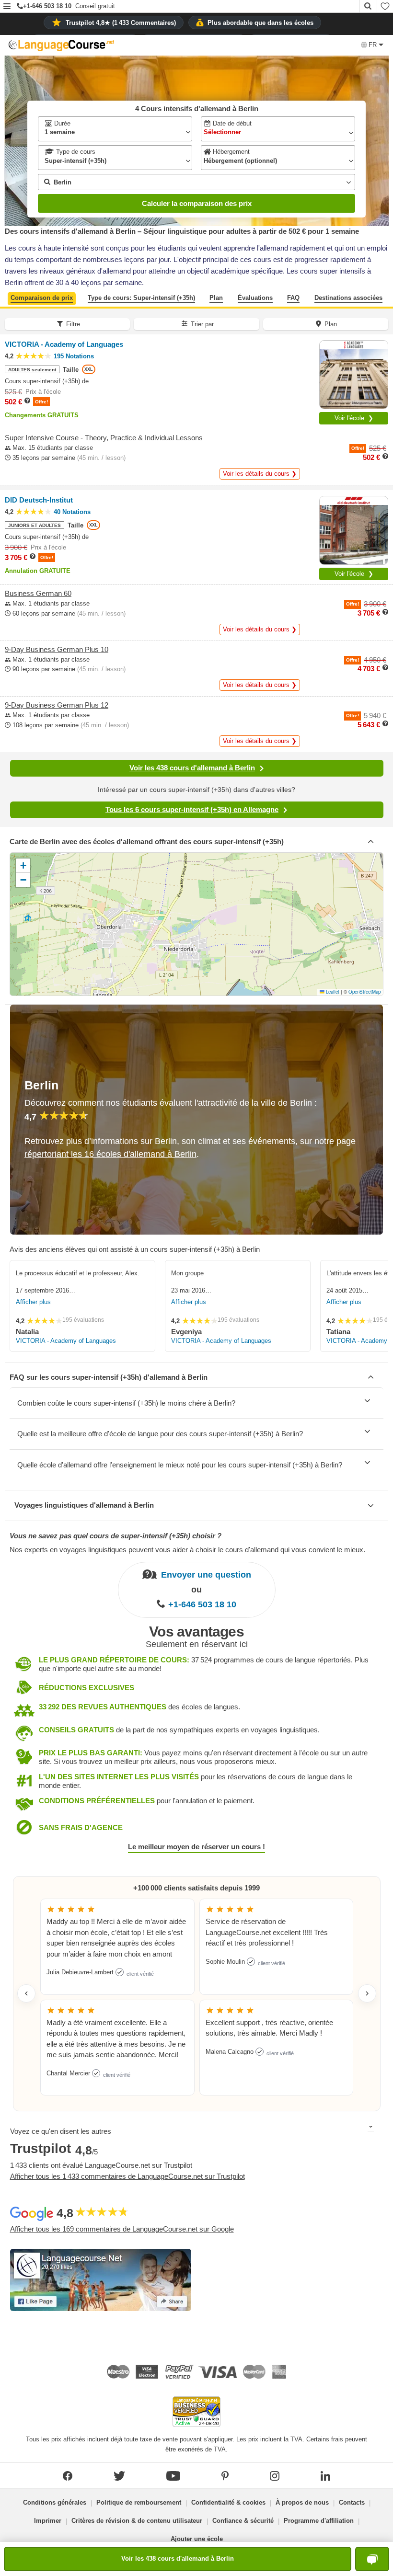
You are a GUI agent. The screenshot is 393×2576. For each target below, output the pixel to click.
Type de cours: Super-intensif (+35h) (141, 298)
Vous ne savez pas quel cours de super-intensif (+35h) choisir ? (116, 1536)
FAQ (293, 298)
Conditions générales (55, 2502)
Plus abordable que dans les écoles (260, 23)
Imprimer (48, 2521)
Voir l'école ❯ (354, 418)
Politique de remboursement (139, 2502)
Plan (216, 298)
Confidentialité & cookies (228, 2502)
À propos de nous (302, 2502)
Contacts (352, 2502)
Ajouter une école (197, 2539)
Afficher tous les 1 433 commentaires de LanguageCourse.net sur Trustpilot (127, 2176)
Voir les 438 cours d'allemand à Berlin (192, 768)
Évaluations (255, 298)
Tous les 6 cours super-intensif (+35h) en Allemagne (192, 809)
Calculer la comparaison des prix (197, 203)
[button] (7, 7)
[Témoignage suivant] (367, 1993)
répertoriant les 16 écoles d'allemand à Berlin (110, 1154)
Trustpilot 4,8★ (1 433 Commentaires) (121, 23)
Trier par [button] (202, 324)
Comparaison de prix (42, 298)
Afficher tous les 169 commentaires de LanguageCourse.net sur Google (122, 2229)
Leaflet (332, 992)
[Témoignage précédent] (26, 1993)
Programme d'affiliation (319, 2521)
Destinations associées (348, 298)
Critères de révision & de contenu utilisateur (137, 2521)
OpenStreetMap (364, 992)
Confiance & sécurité (243, 2521)
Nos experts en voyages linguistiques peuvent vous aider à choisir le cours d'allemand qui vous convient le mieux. (187, 1550)
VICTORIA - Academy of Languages (66, 1341)
